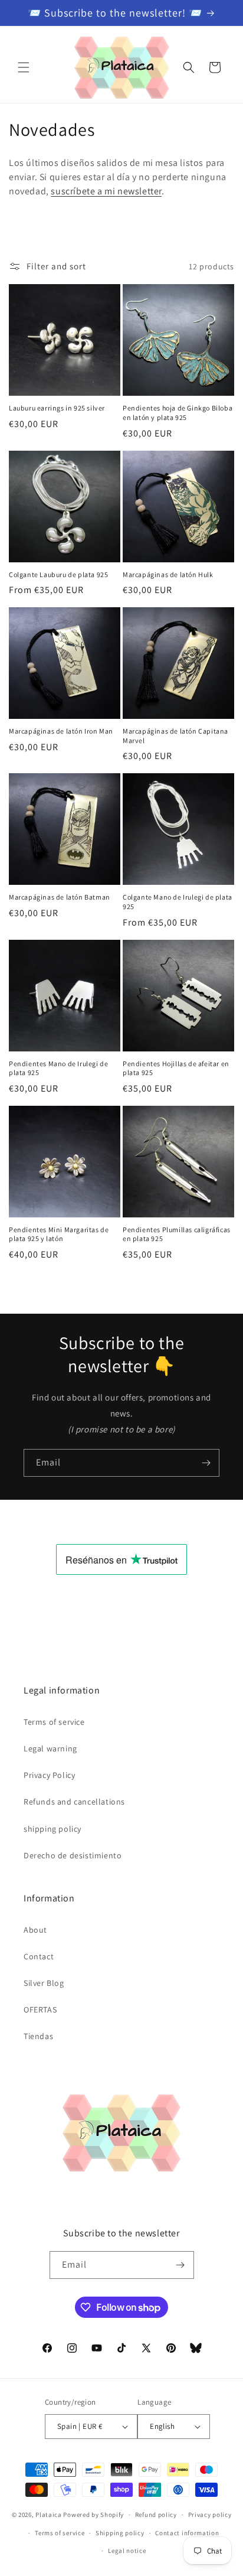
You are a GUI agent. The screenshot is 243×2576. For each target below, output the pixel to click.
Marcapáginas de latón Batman (60, 897)
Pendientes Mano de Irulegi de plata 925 (58, 1068)
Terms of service (54, 1722)
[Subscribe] (206, 1463)
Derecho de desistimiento (73, 1855)
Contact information (187, 2533)
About (35, 1930)
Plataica (49, 2515)
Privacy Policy (49, 1775)
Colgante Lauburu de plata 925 (58, 574)
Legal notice (127, 2551)
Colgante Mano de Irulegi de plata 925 (178, 902)
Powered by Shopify (93, 2515)
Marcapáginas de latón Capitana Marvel (175, 736)
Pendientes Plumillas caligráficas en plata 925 (177, 1234)
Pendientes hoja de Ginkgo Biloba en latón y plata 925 (178, 413)
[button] (24, 67)
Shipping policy (120, 2533)
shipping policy (52, 1829)
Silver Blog (44, 1983)
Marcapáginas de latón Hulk (168, 574)
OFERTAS (40, 2010)
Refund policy (156, 2515)
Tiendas (38, 2036)
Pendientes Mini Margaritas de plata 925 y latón (59, 1234)
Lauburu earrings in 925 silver (57, 408)
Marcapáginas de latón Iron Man (61, 731)
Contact (39, 1956)
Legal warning (50, 1748)
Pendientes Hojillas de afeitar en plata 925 (176, 1068)
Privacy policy (210, 2515)
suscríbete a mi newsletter (106, 191)
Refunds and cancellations (74, 1802)
